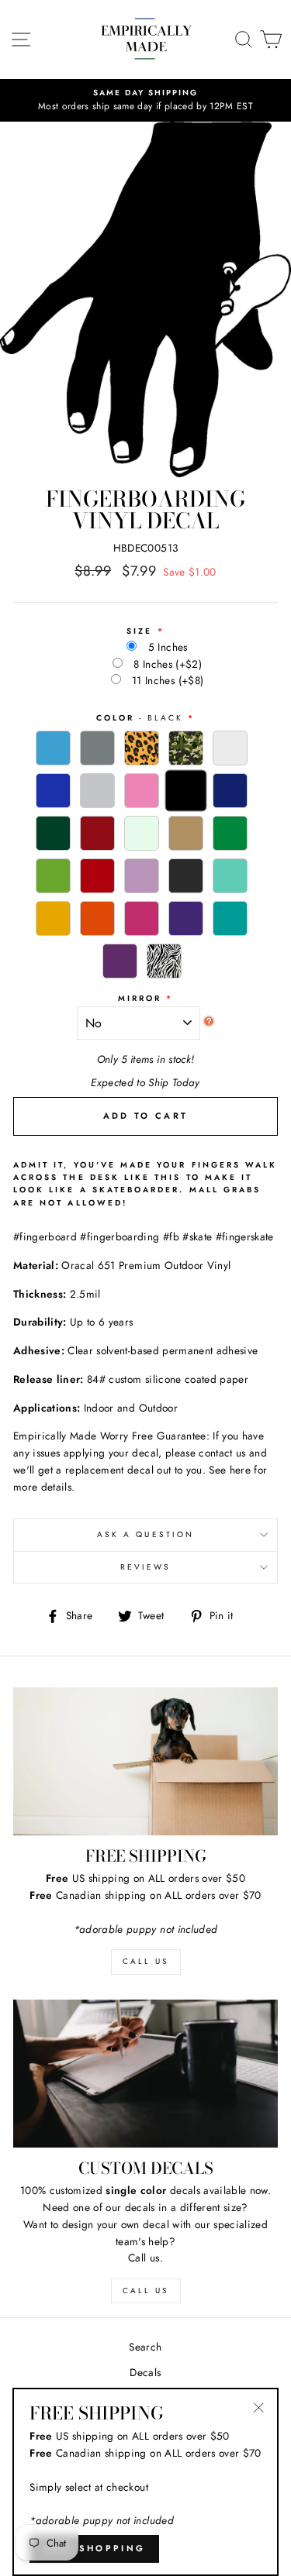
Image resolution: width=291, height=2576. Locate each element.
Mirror (140, 998)
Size (139, 631)
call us (145, 1961)
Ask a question (145, 1534)
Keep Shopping (94, 2548)
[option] (145, 101)
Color (140, 718)
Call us (145, 2291)
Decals (145, 2372)
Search (145, 2347)
